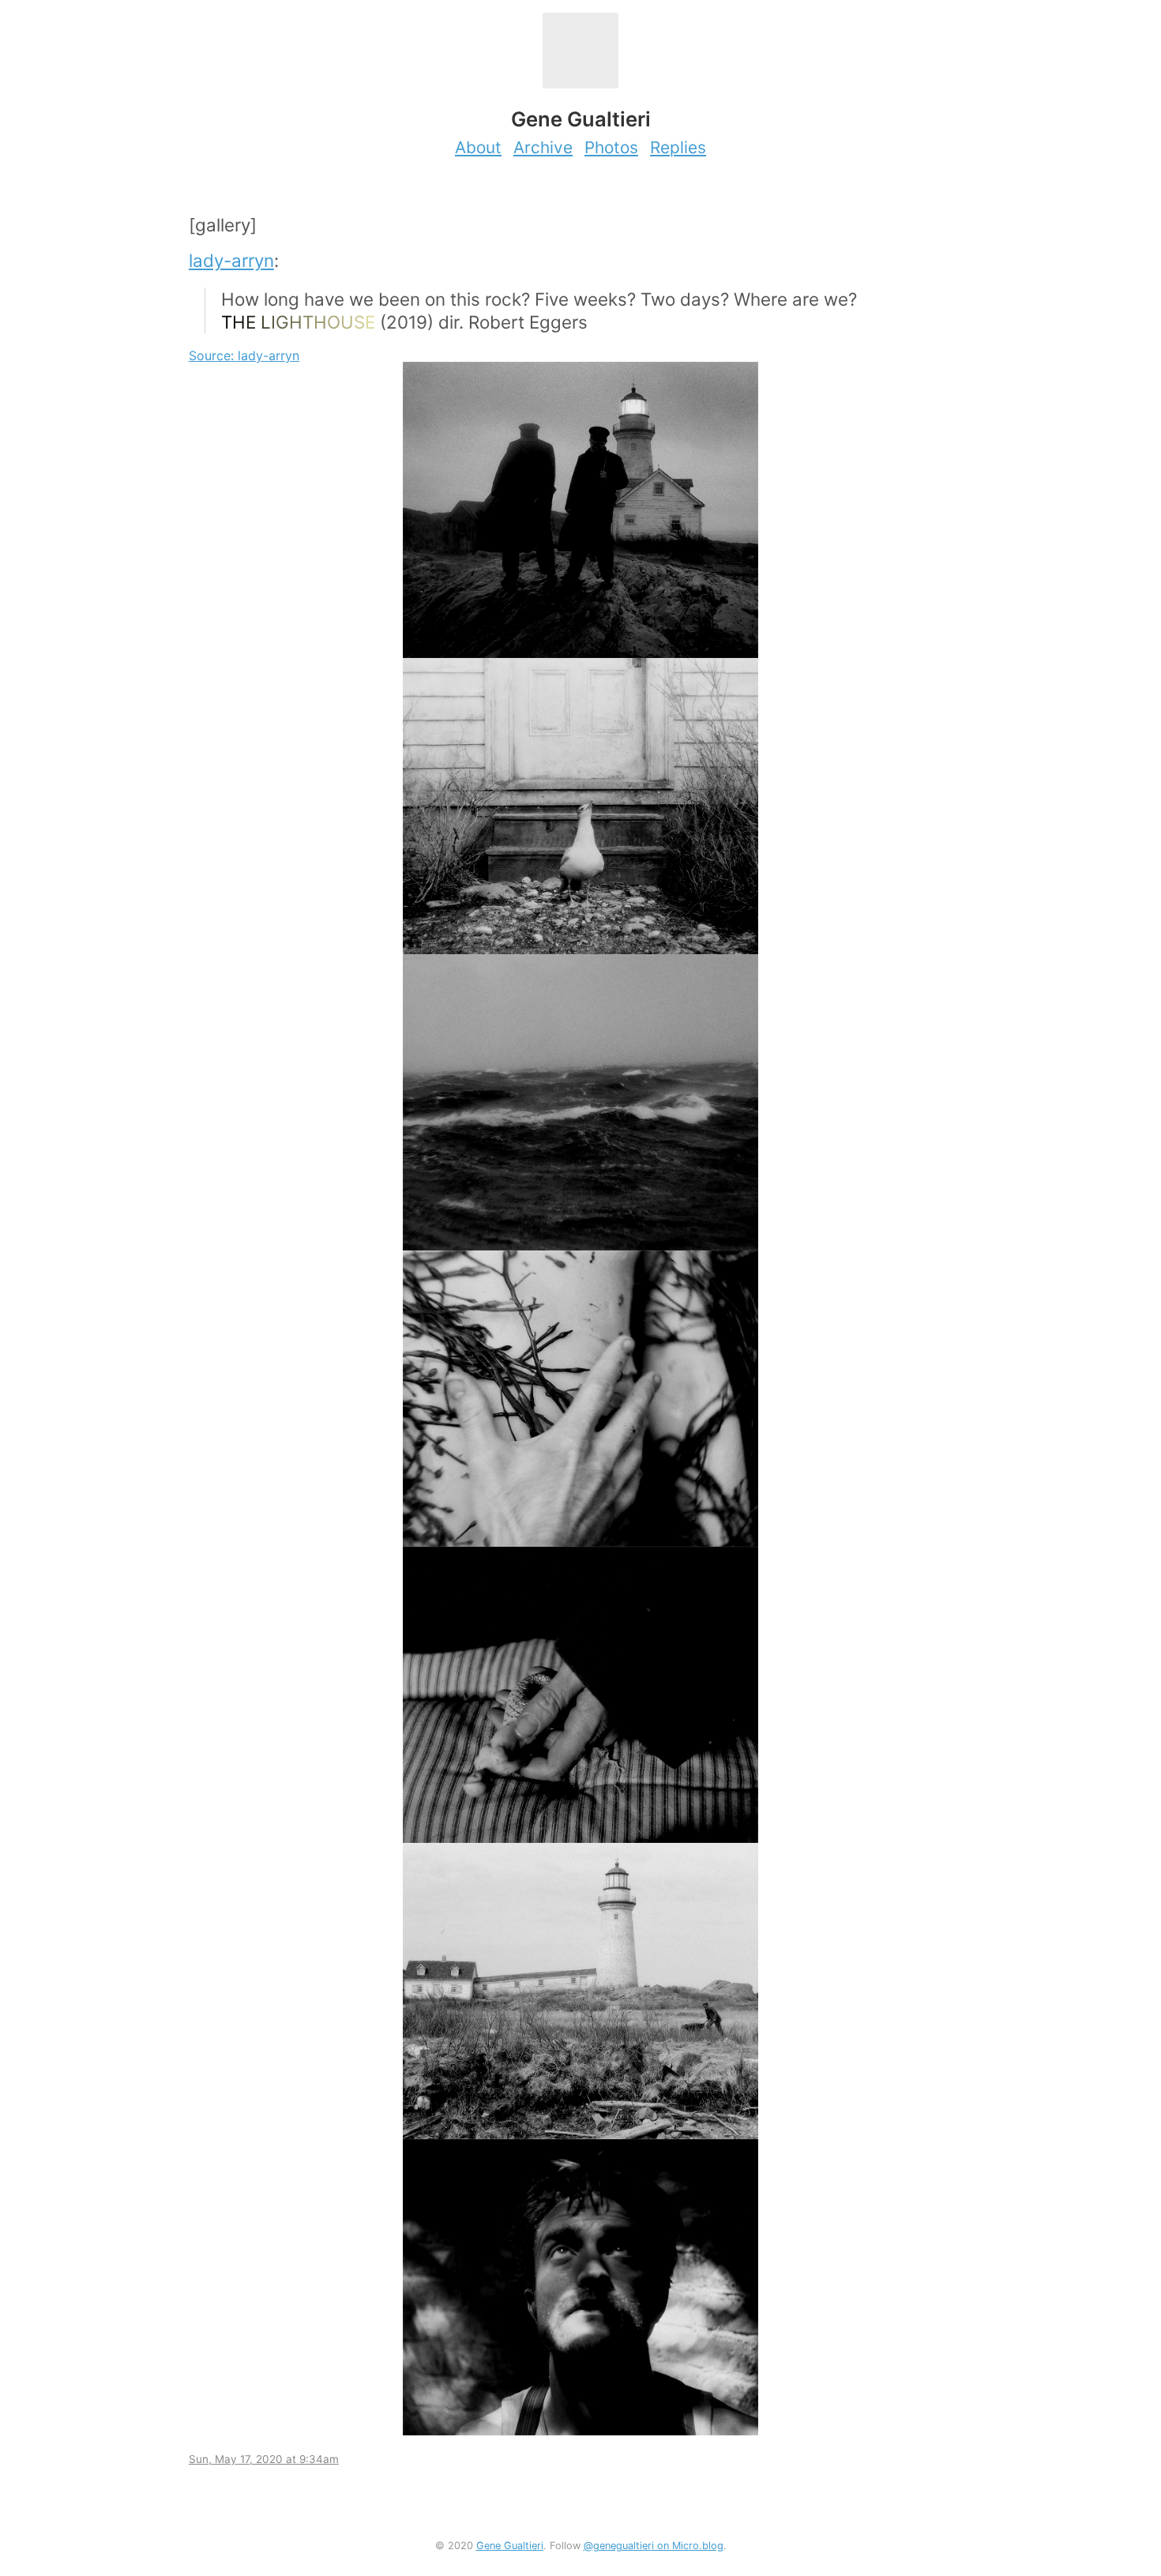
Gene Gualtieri (510, 2546)
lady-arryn (231, 260)
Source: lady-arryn (244, 355)
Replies (678, 147)
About (478, 147)
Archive (543, 147)
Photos (611, 147)
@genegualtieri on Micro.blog (654, 2546)
